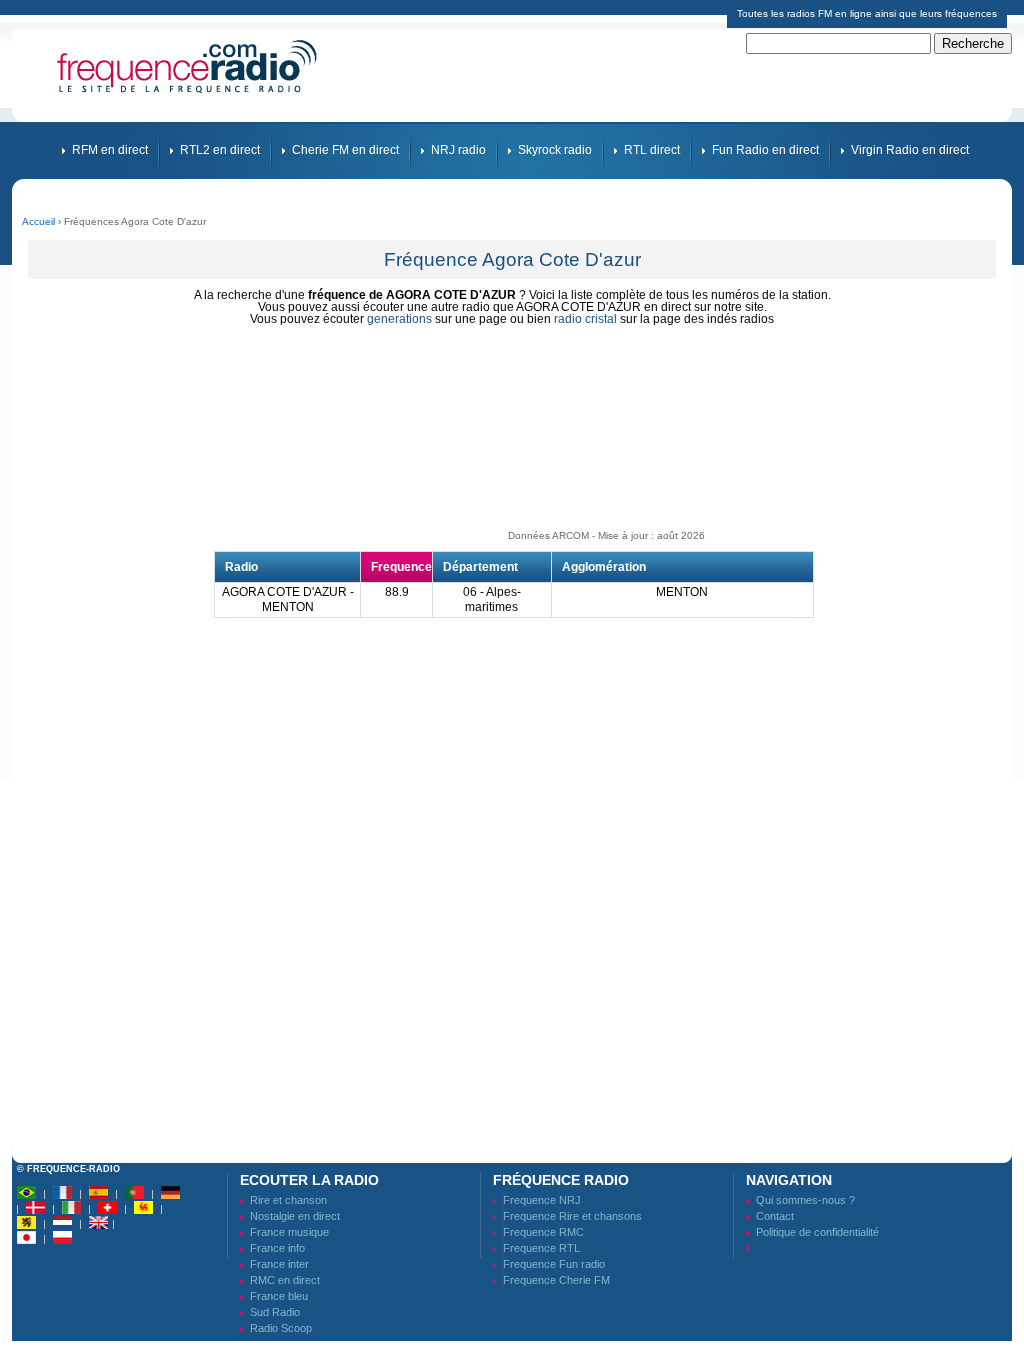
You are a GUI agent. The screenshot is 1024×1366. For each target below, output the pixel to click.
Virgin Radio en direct (910, 150)
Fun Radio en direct (765, 150)
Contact (775, 1216)
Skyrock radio (555, 150)
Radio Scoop (281, 1328)
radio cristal (585, 319)
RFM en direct (110, 150)
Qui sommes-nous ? (805, 1200)
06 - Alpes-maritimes (492, 599)
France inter (279, 1264)
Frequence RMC (543, 1232)
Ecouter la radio (309, 1180)
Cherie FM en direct (345, 150)
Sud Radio (275, 1312)
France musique (289, 1232)
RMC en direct (285, 1280)
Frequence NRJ (542, 1200)
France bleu (279, 1296)
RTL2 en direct (220, 150)
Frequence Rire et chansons (572, 1216)
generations (399, 319)
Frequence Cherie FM (556, 1280)
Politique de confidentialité (817, 1232)
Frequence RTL (541, 1248)
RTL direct (652, 150)
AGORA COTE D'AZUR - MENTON (288, 599)
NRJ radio (458, 150)
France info (277, 1248)
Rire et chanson (288, 1200)
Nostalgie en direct (295, 1216)
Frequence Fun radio (554, 1264)
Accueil (38, 221)
